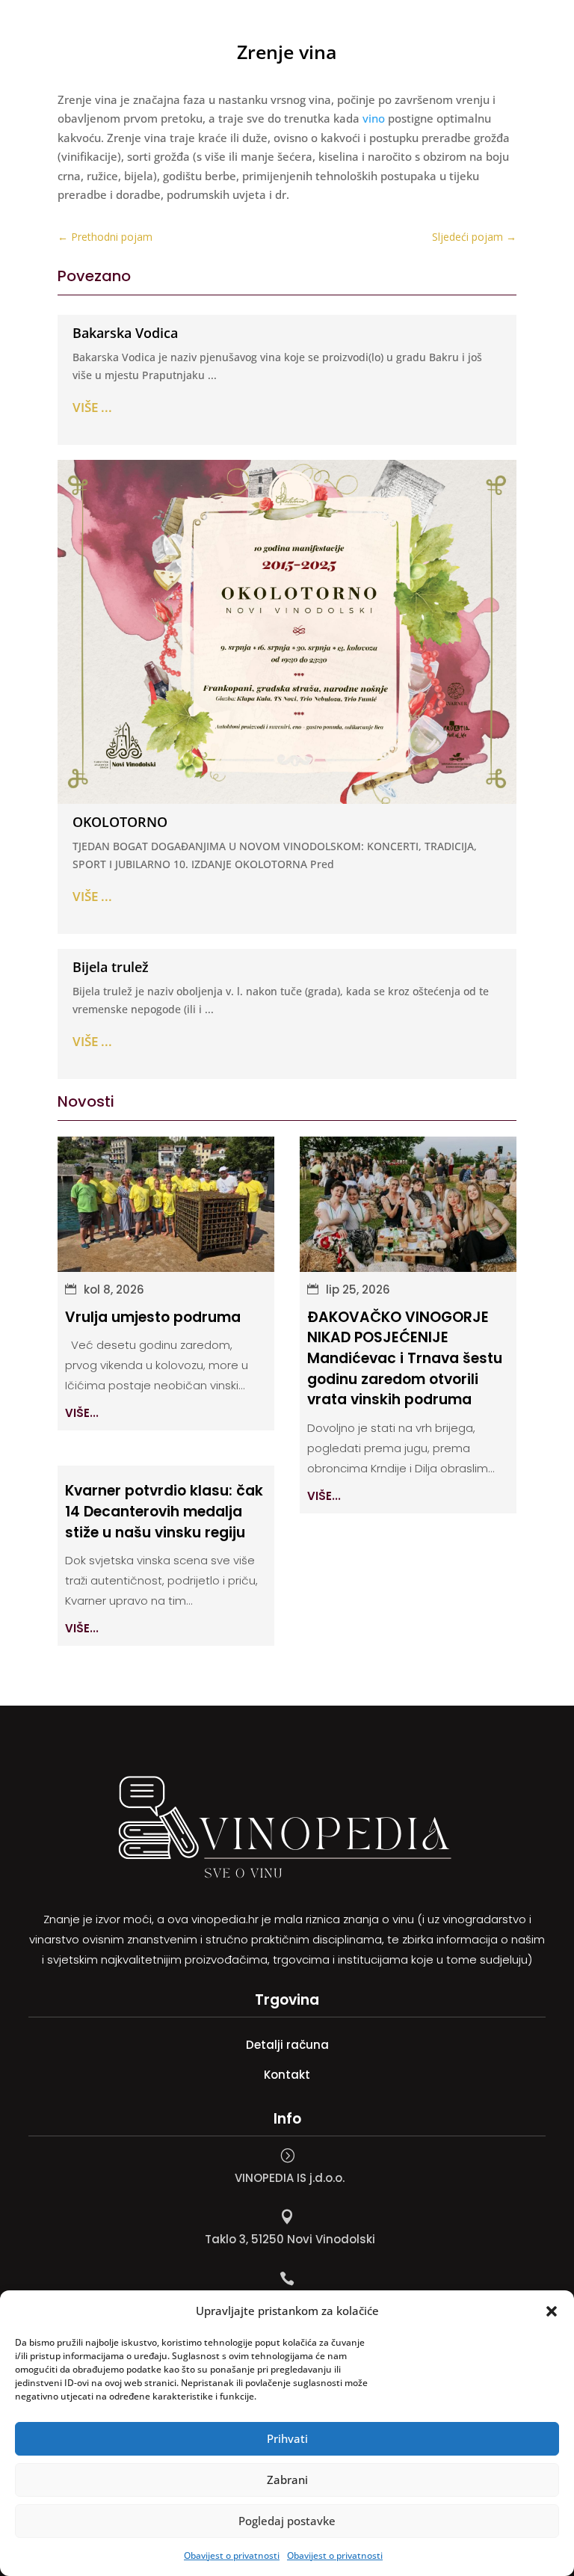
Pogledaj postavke (287, 2521)
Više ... (92, 407)
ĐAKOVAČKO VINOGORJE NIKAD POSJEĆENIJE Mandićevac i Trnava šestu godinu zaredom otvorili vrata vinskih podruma (405, 1358)
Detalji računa (287, 2045)
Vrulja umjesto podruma (153, 1317)
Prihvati (287, 2438)
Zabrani (287, 2480)
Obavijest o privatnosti (232, 2555)
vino (374, 118)
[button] (552, 2311)
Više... (82, 1413)
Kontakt (287, 2075)
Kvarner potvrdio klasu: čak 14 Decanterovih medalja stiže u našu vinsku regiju (164, 1511)
